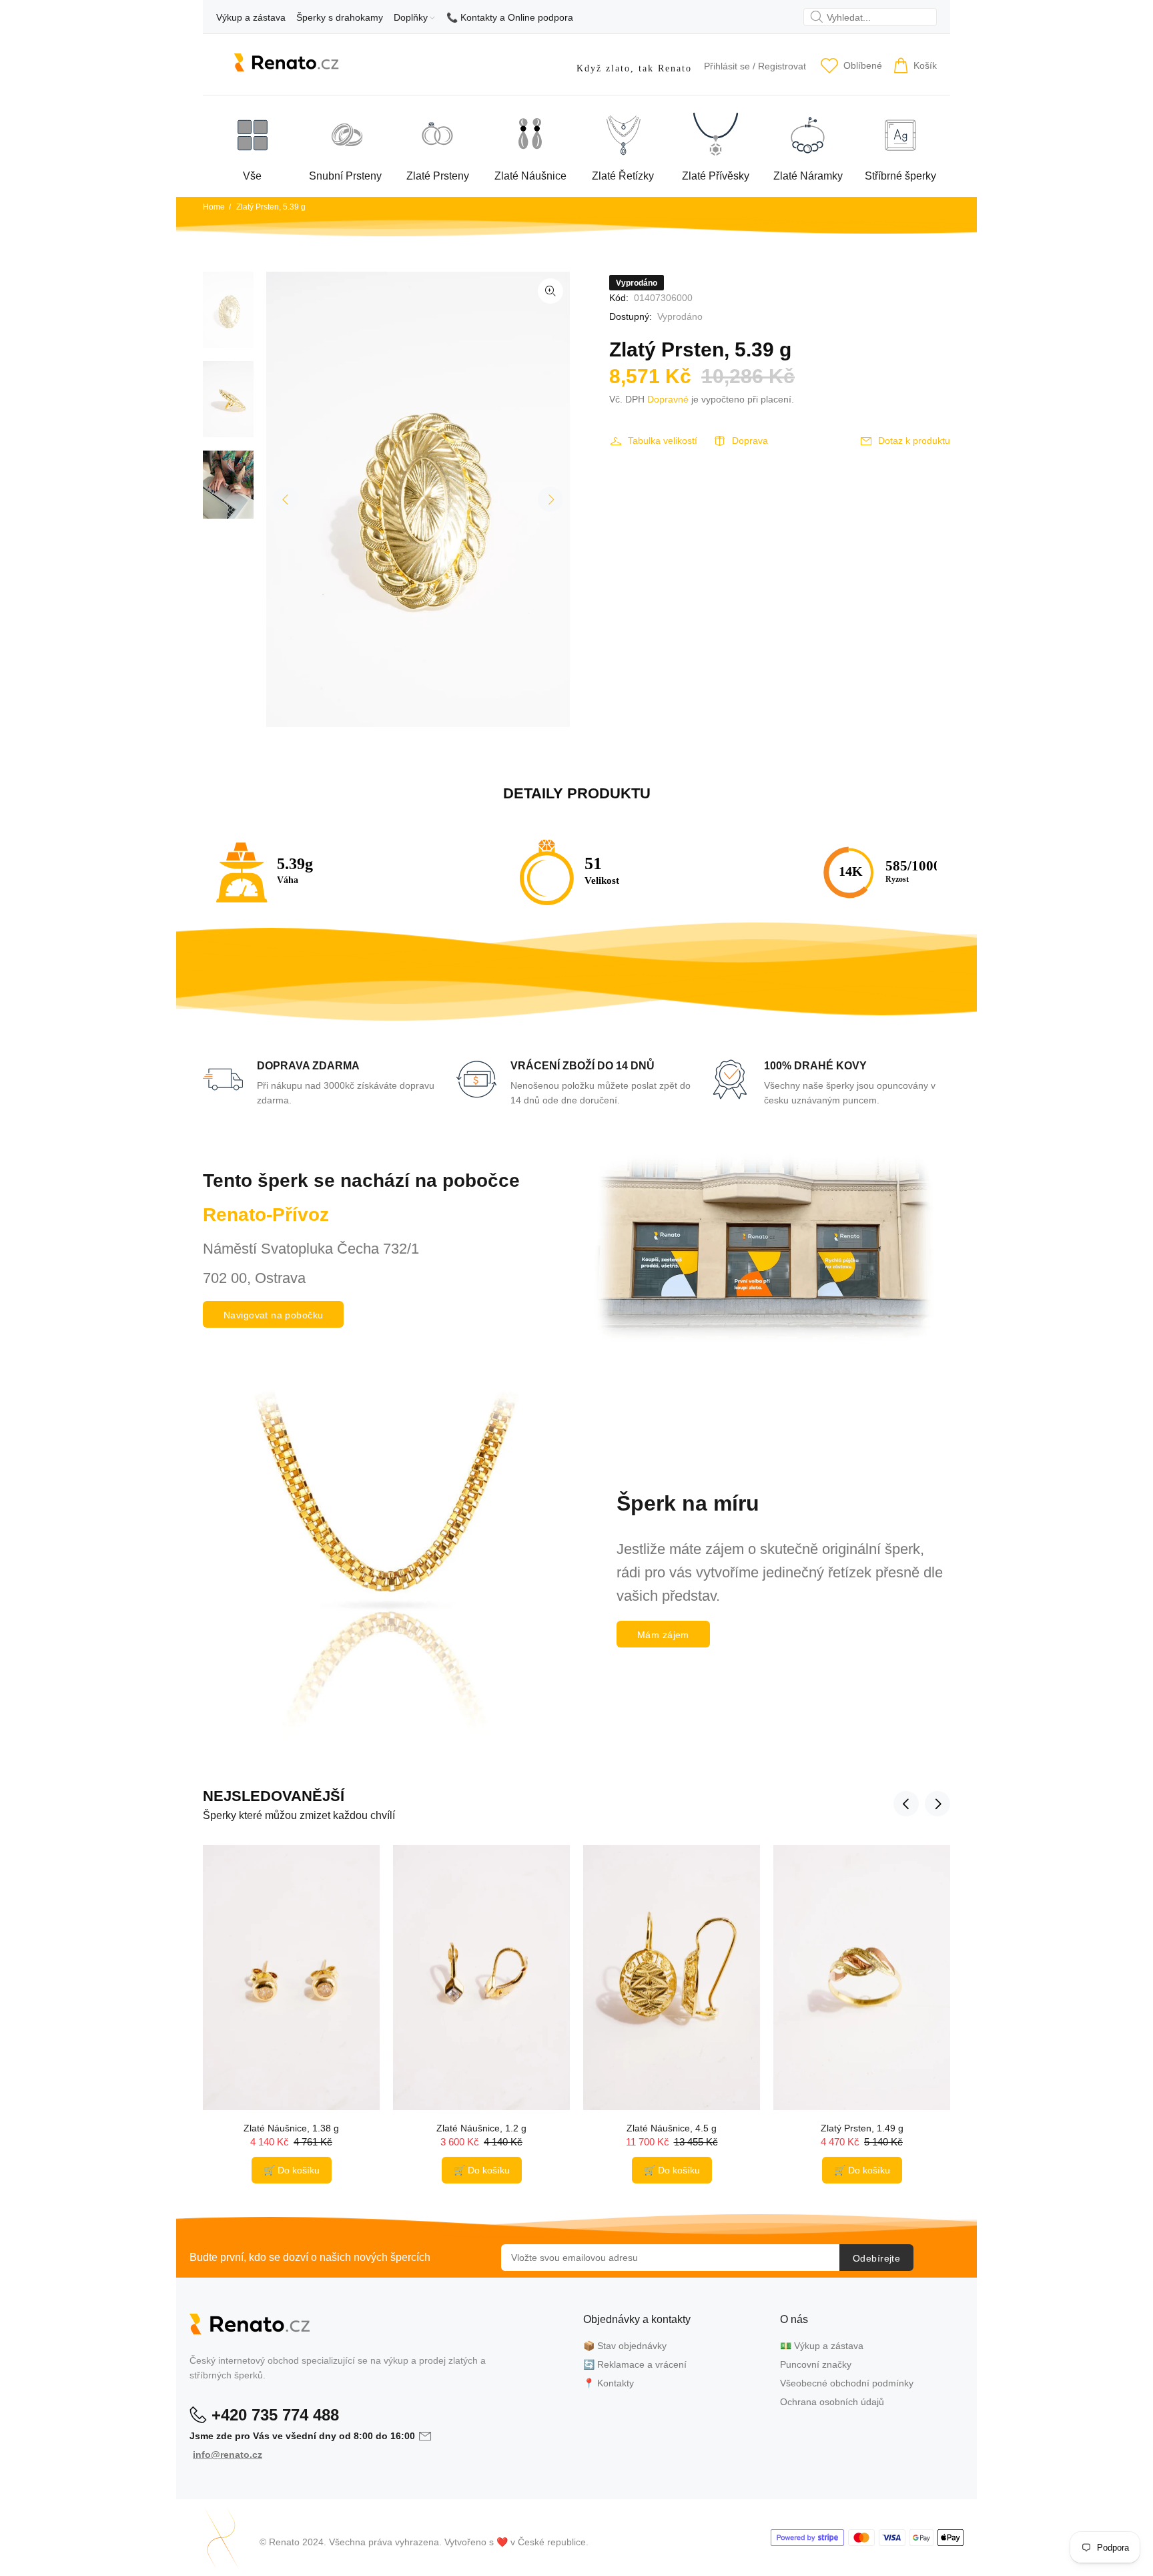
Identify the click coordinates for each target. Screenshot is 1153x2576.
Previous (286, 499)
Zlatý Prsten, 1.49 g (862, 2128)
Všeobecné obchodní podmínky (847, 2383)
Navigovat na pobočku (273, 1315)
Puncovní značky (816, 2364)
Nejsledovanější (274, 1796)
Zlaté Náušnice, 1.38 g (291, 2128)
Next (550, 499)
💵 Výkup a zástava (822, 2346)
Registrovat (782, 66)
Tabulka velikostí (663, 441)
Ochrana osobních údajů (832, 2402)
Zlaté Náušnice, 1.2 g (481, 2128)
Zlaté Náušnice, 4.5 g (672, 2128)
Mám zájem (663, 1635)
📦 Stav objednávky (625, 2346)
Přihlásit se (727, 66)
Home (214, 207)
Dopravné (668, 399)
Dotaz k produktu (914, 441)
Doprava (750, 441)
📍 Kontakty (609, 2383)
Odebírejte (876, 2258)
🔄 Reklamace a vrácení (635, 2364)
